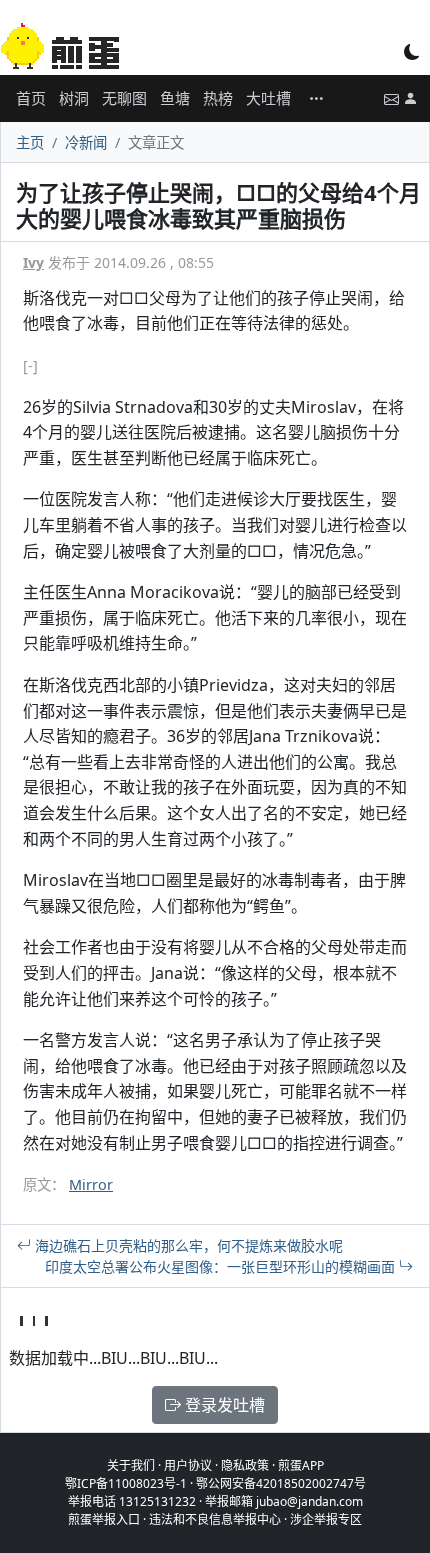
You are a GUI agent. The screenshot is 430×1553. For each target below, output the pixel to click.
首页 (31, 98)
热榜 (218, 98)
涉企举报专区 (326, 1519)
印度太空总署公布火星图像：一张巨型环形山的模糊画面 (222, 1266)
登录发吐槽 (223, 1405)
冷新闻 (86, 142)
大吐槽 (268, 98)
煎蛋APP (301, 1465)
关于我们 (131, 1465)
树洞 (74, 98)
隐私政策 (245, 1465)
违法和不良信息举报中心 (215, 1519)
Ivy (33, 262)
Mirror (91, 1184)
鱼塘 (175, 98)
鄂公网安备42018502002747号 (281, 1483)
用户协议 (188, 1465)
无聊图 (124, 98)
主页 (30, 142)
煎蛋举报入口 (104, 1519)
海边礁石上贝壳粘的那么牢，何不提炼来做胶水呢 (187, 1245)
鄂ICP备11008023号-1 (126, 1483)
